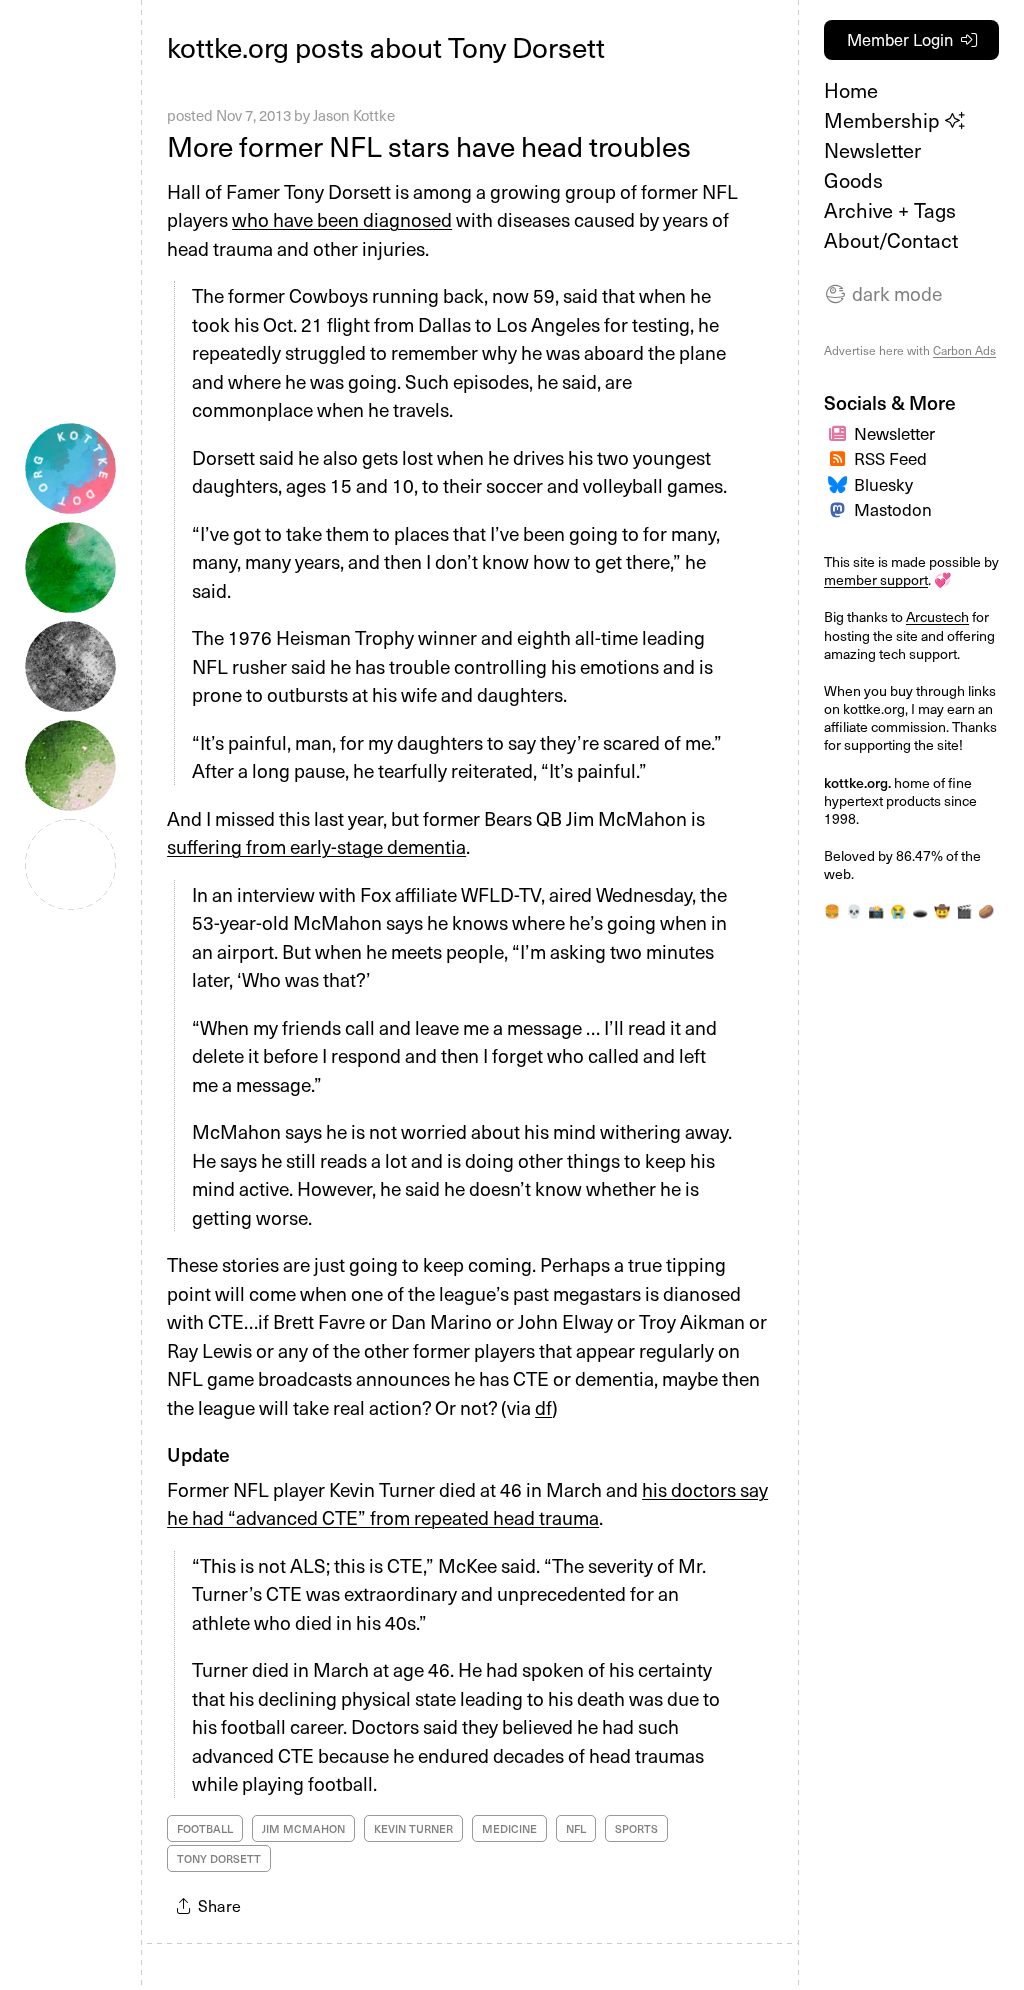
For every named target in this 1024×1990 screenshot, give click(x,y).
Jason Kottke (354, 115)
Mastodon (893, 509)
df (543, 1407)
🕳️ (920, 910)
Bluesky (883, 484)
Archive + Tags (890, 210)
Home (851, 90)
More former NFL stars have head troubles (429, 145)
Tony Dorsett (219, 1858)
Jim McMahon (303, 1828)
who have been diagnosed (342, 219)
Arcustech (937, 616)
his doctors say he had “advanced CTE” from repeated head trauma (467, 1503)
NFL (576, 1828)
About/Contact (891, 240)
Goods (853, 180)
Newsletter (872, 150)
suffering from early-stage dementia (316, 846)
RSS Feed (890, 458)
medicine (509, 1828)
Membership (884, 120)
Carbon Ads (964, 350)
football (205, 1828)
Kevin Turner (413, 1828)
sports (636, 1828)
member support (876, 579)
